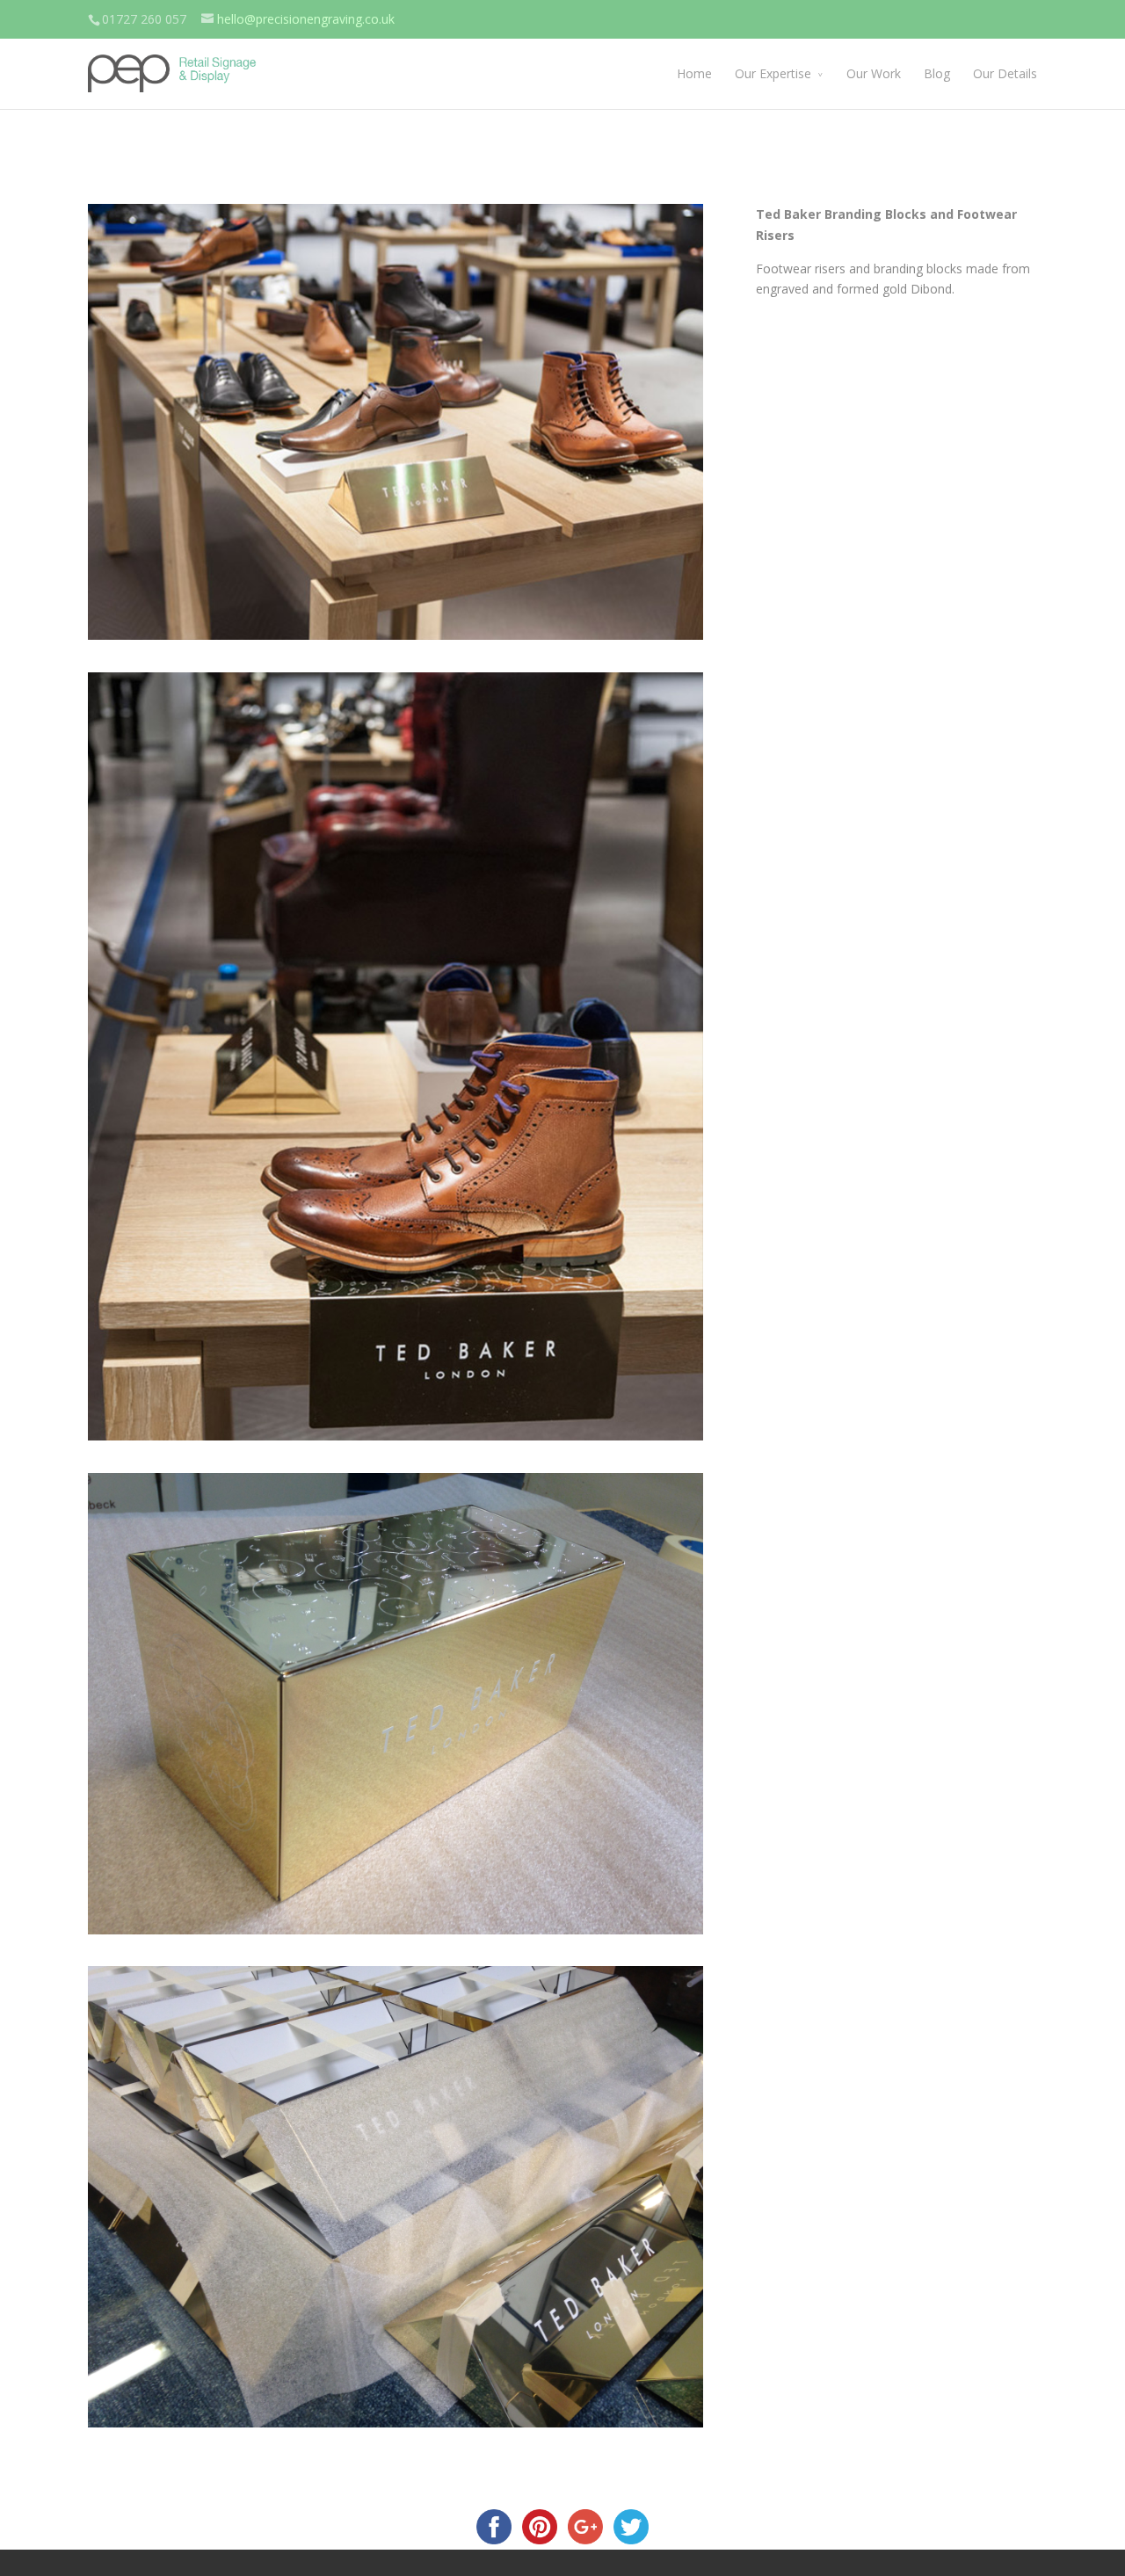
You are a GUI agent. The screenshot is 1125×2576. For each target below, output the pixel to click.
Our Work (874, 73)
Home (694, 73)
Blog (937, 73)
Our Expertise (773, 73)
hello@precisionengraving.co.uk (306, 19)
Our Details (1005, 73)
